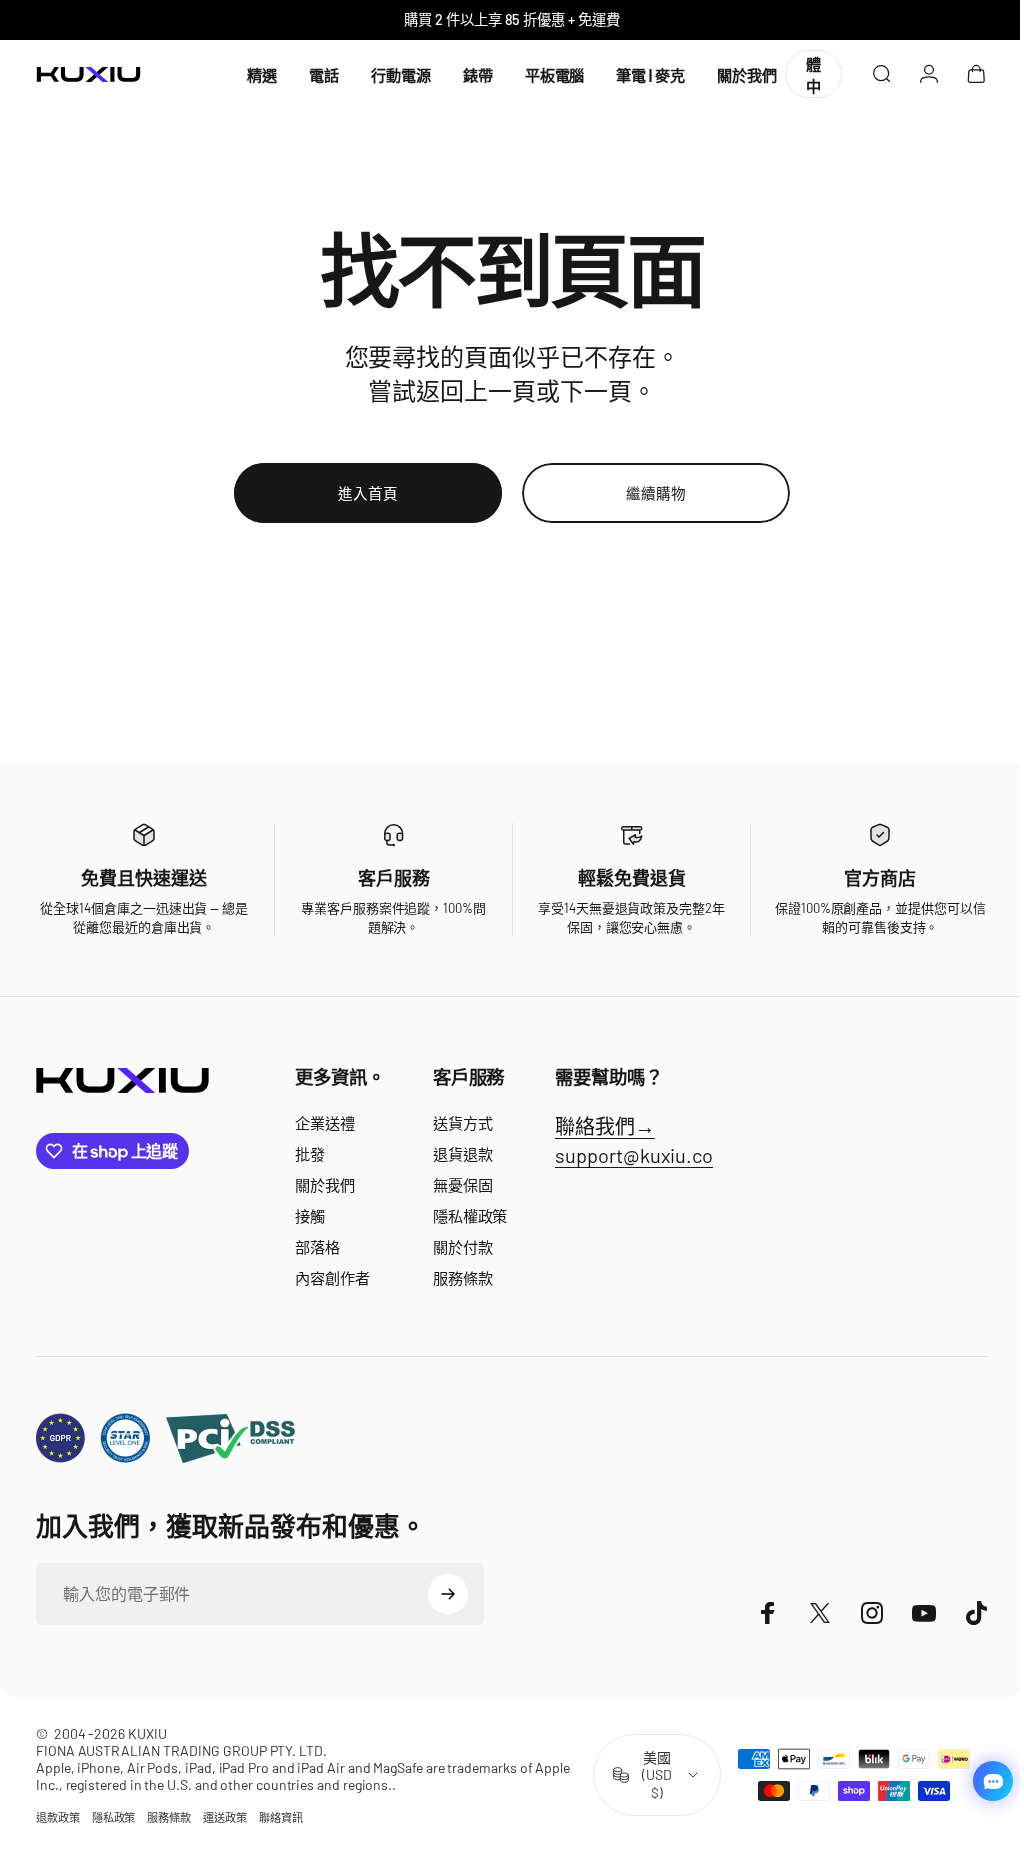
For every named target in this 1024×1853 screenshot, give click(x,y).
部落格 (317, 1247)
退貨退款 (463, 1154)
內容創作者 (332, 1278)
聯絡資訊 (281, 1817)
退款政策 (58, 1817)
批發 (310, 1154)
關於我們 (325, 1185)
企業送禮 (325, 1123)
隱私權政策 (470, 1216)
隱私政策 (114, 1817)
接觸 (310, 1216)
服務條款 (463, 1278)
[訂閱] (448, 1594)
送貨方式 (463, 1123)
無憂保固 (463, 1185)
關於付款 (463, 1247)
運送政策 (225, 1817)
